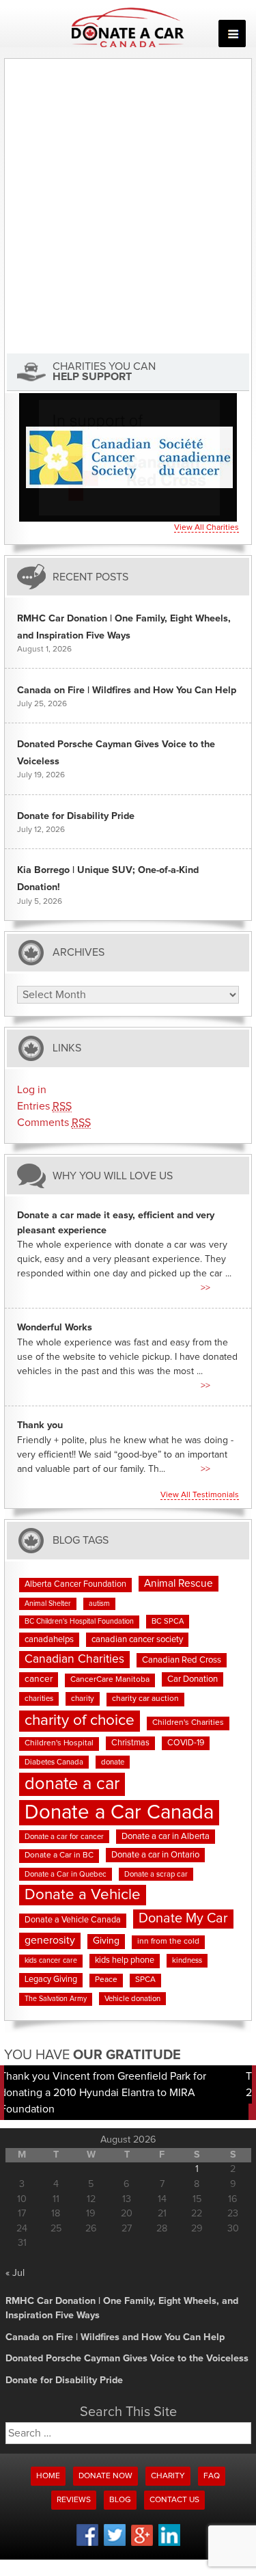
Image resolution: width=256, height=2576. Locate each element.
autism (99, 1604)
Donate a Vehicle (83, 1895)
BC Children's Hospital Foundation (79, 1622)
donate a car (72, 1784)
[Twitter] (115, 2544)
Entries (44, 1106)
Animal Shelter (48, 1604)
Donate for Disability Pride (76, 816)
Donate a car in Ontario (155, 1855)
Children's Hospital (59, 1743)
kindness (187, 1960)
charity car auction (145, 1699)
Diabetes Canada (54, 1762)
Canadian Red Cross (182, 1660)
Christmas (130, 1743)
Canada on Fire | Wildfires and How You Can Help (127, 690)
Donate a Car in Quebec (66, 1874)
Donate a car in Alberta (166, 1837)
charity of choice (80, 1720)
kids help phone (125, 1960)
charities (39, 1699)
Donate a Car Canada (119, 1813)
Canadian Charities (74, 1659)
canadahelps (49, 1640)
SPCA (145, 1980)
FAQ (212, 2476)
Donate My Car (183, 1918)
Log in (32, 1090)
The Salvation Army (56, 1999)
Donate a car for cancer (64, 1837)
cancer (39, 1679)
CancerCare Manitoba (110, 1680)
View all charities (207, 528)
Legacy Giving (51, 1980)
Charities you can (104, 372)
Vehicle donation (132, 1999)
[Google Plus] (142, 2544)
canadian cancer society (137, 1640)
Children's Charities (188, 1723)
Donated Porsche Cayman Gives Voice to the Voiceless (127, 2359)
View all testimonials (200, 1495)
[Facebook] (87, 2544)
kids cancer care (51, 1961)
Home (48, 2476)
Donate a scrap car (156, 1874)
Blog (120, 2500)
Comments (54, 1123)
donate (113, 1762)
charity (83, 1699)
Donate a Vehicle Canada (73, 1920)
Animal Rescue (179, 1584)
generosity (50, 1940)
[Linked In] (169, 2544)
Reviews (74, 2500)
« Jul (15, 2273)
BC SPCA (168, 1621)
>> (205, 1288)
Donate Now (105, 2476)
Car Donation (193, 1679)
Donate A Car (128, 27)
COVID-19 (186, 1743)
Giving (106, 1941)
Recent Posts (90, 577)
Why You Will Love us (113, 1176)
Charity (168, 2476)
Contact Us (174, 2500)
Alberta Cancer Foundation (75, 1584)
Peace (106, 1980)
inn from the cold (168, 1942)
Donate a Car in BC (59, 1855)
